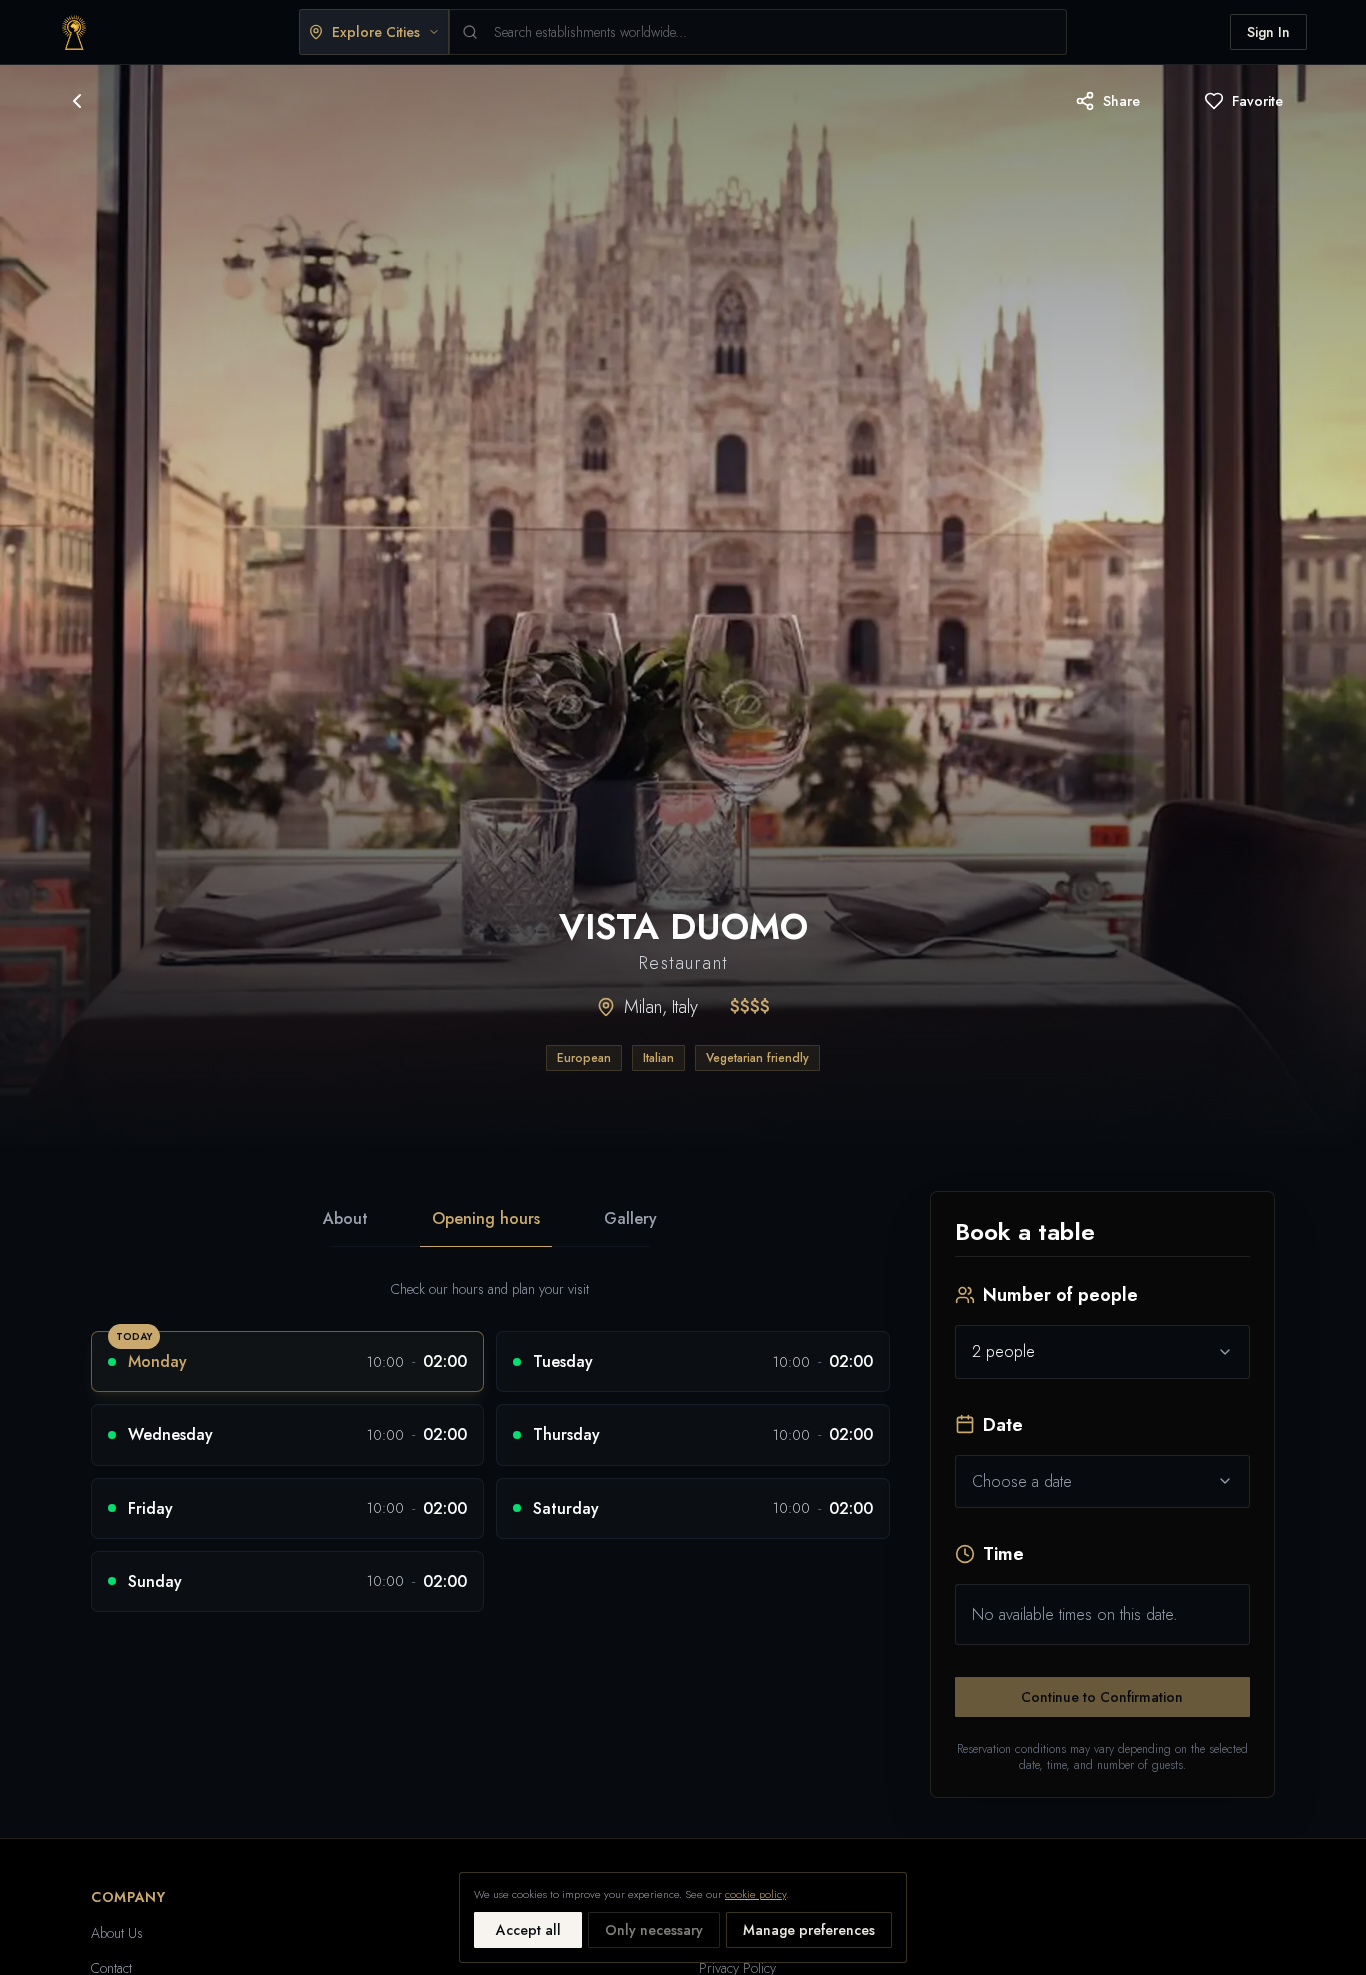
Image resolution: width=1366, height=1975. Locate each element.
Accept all (528, 1930)
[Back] (77, 101)
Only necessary (654, 1930)
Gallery (630, 1218)
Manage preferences (809, 1930)
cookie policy (755, 1894)
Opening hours (486, 1218)
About (345, 1218)
